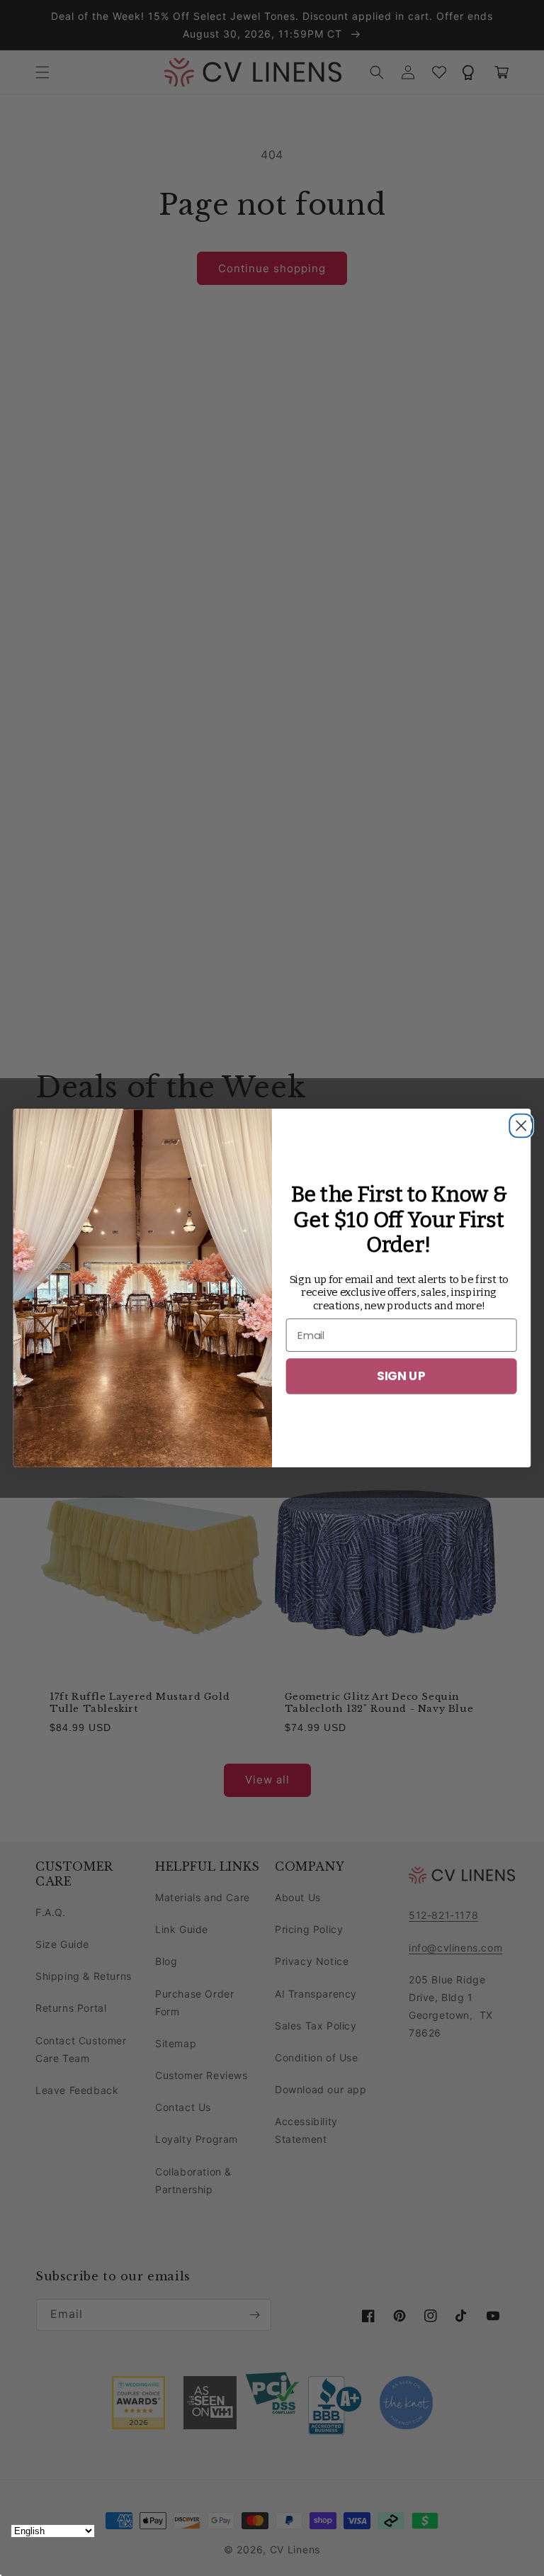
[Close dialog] (517, 1122)
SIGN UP (401, 1376)
